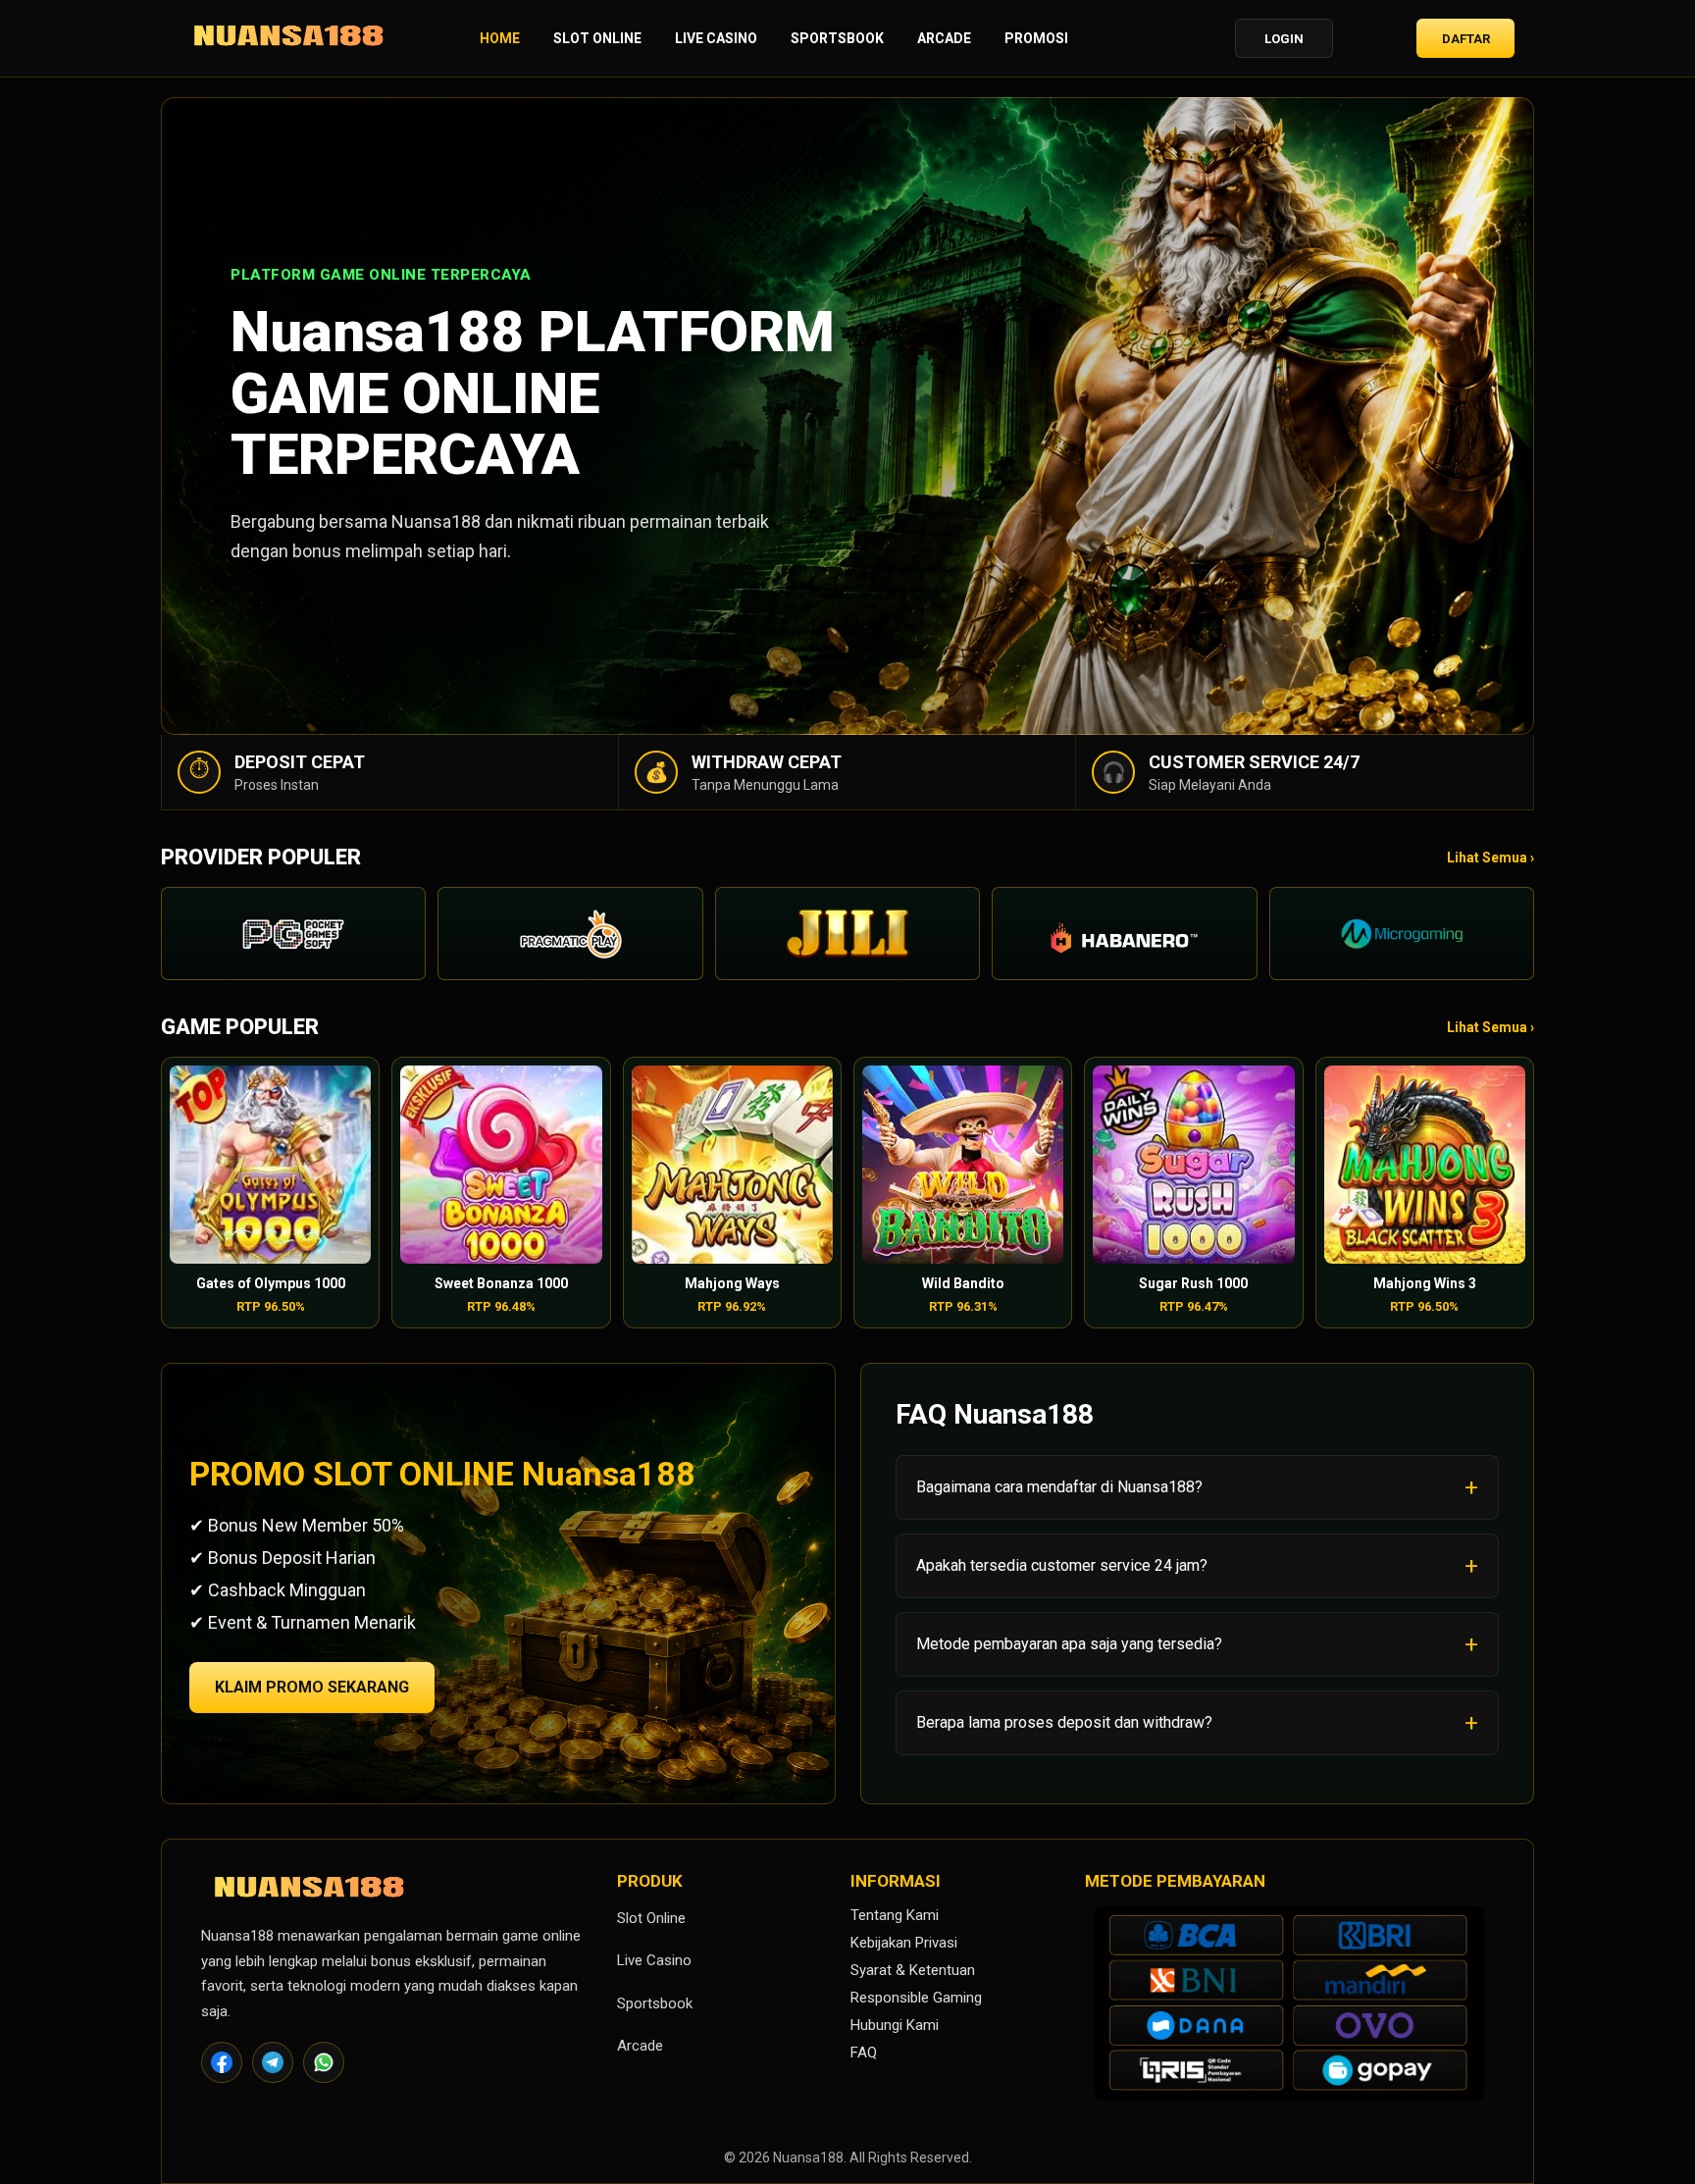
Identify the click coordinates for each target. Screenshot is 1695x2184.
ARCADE (944, 38)
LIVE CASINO (716, 38)
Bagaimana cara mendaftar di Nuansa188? (1059, 1487)
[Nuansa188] (288, 39)
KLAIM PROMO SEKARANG (312, 1687)
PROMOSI (1036, 38)
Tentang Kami (895, 1915)
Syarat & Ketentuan (913, 1970)
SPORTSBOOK (837, 38)
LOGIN (1284, 39)
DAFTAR (1466, 39)
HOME (500, 38)
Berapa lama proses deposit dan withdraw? (1064, 1722)
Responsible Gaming (916, 1998)
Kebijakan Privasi (904, 1943)
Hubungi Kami (895, 2025)
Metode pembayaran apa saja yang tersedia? (1069, 1644)
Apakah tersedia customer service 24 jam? (1062, 1565)
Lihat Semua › (1490, 858)
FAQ (864, 2053)
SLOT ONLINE (597, 38)
